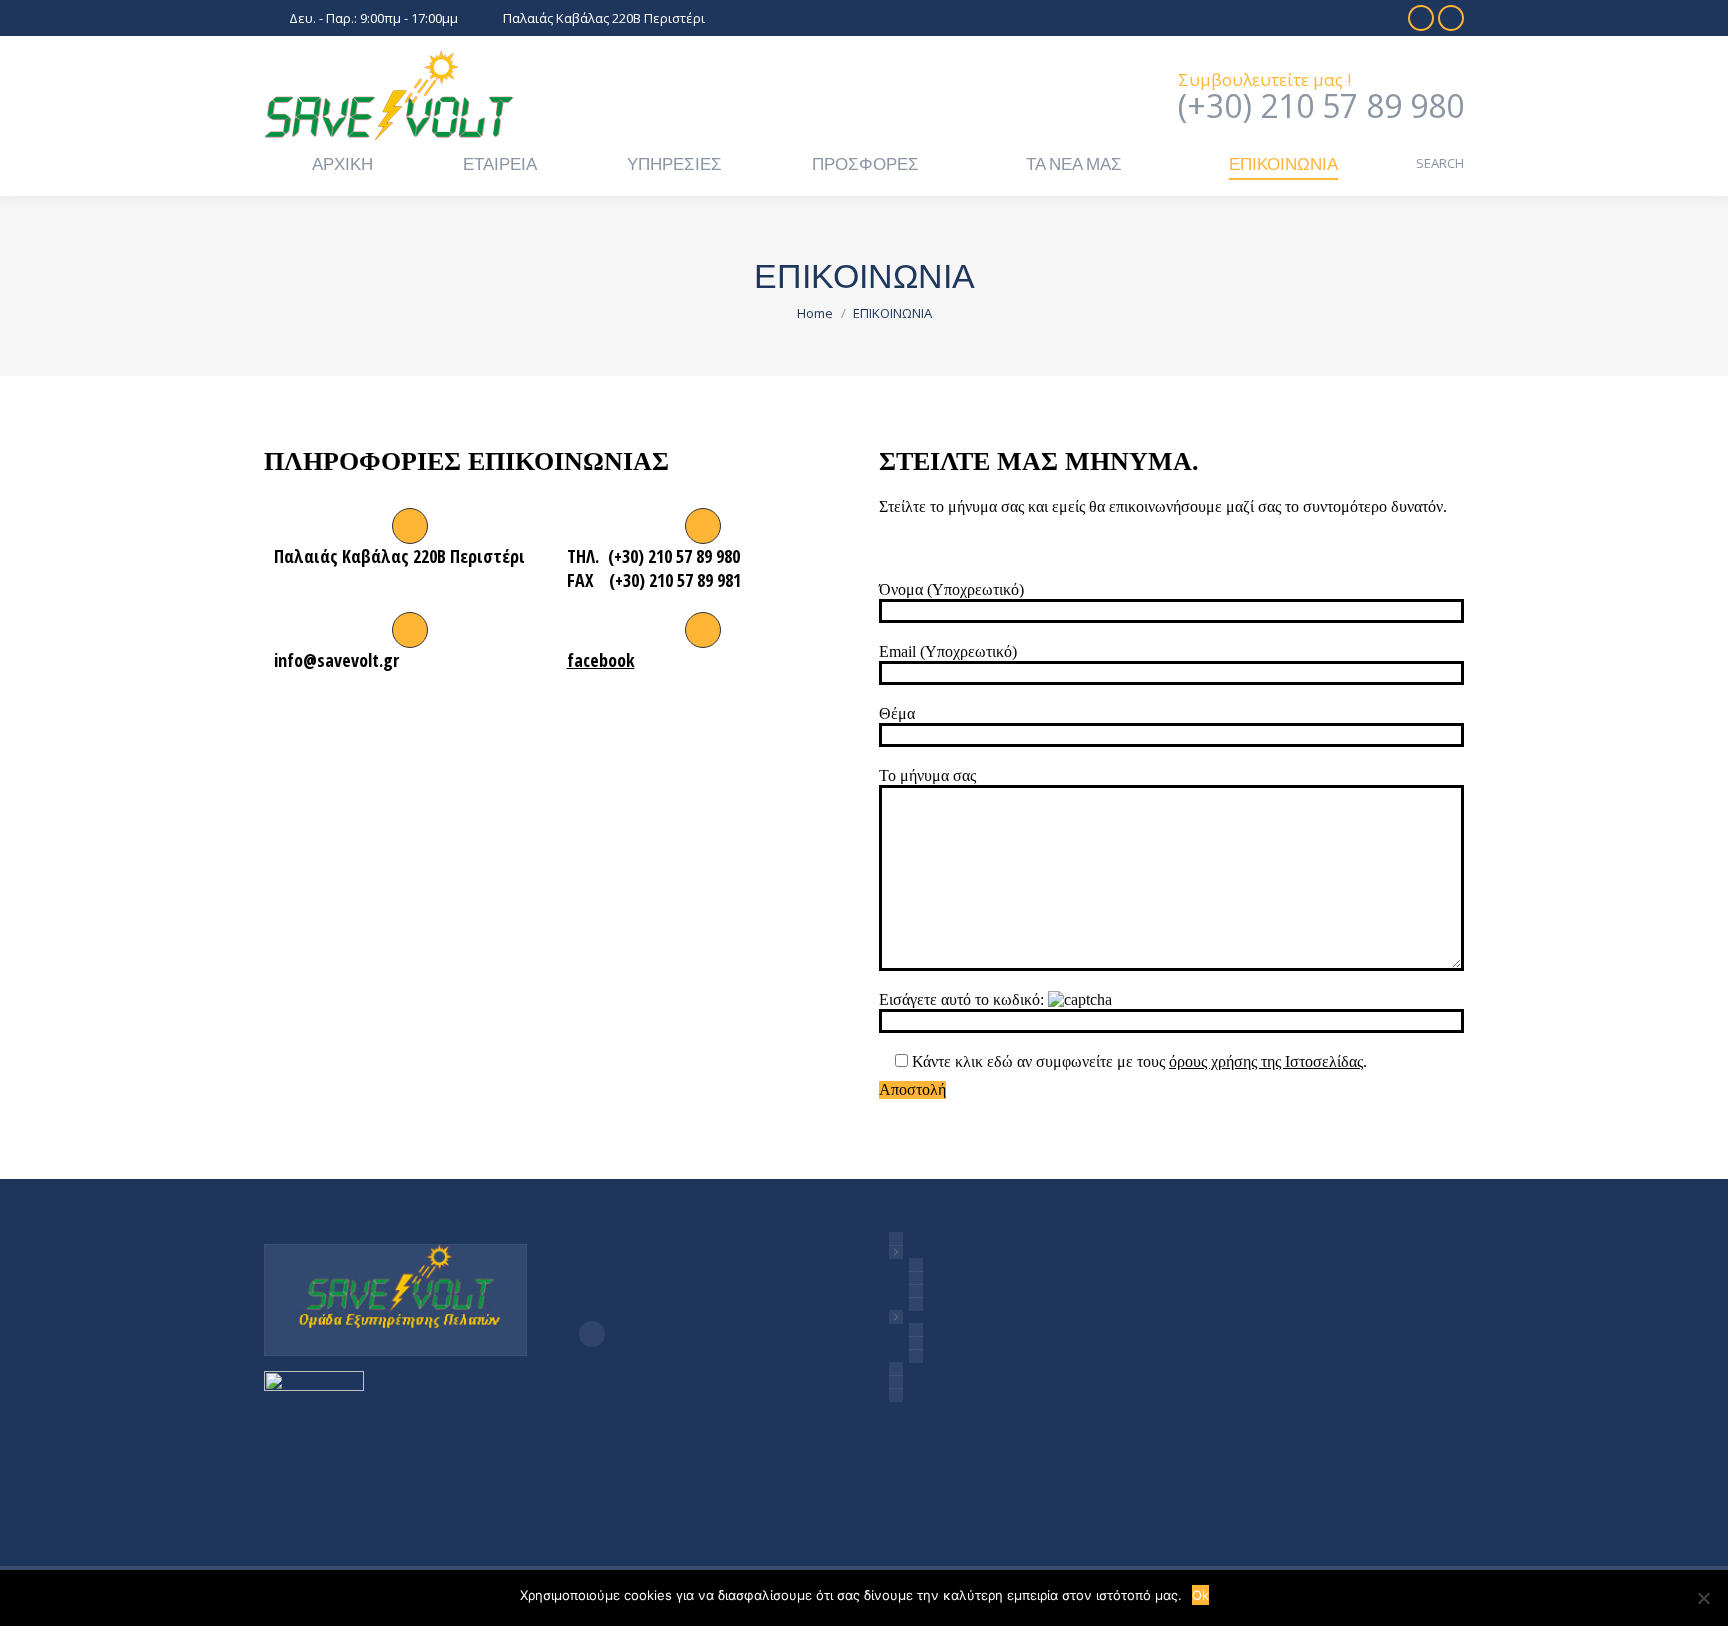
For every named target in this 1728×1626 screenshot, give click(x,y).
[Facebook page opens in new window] (592, 1334)
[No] (1703, 1598)
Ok (1200, 1595)
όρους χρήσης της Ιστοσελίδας (1266, 1061)
